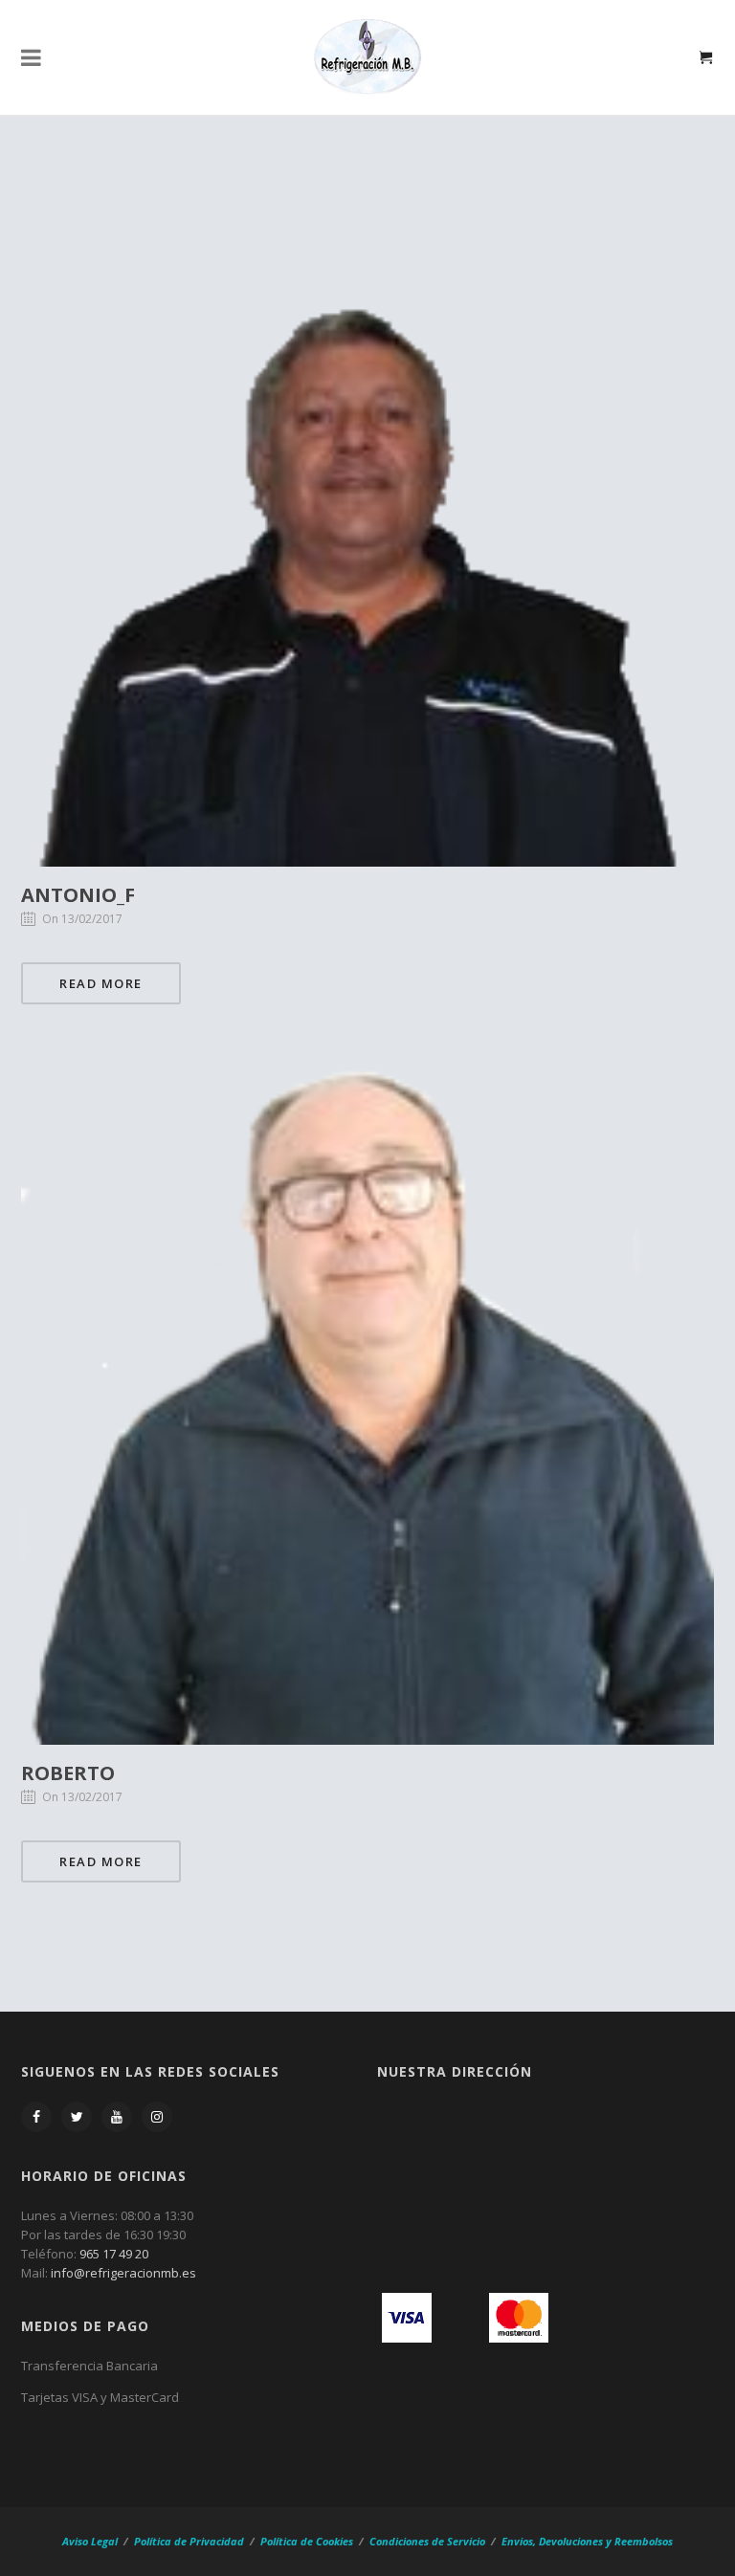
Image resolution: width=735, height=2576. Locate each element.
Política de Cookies (307, 2541)
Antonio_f (78, 895)
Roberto (68, 1773)
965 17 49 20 (114, 2254)
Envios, (519, 2541)
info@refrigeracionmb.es (123, 2273)
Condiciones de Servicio (427, 2541)
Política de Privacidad (189, 2541)
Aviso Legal (91, 2541)
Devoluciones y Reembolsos (606, 2541)
